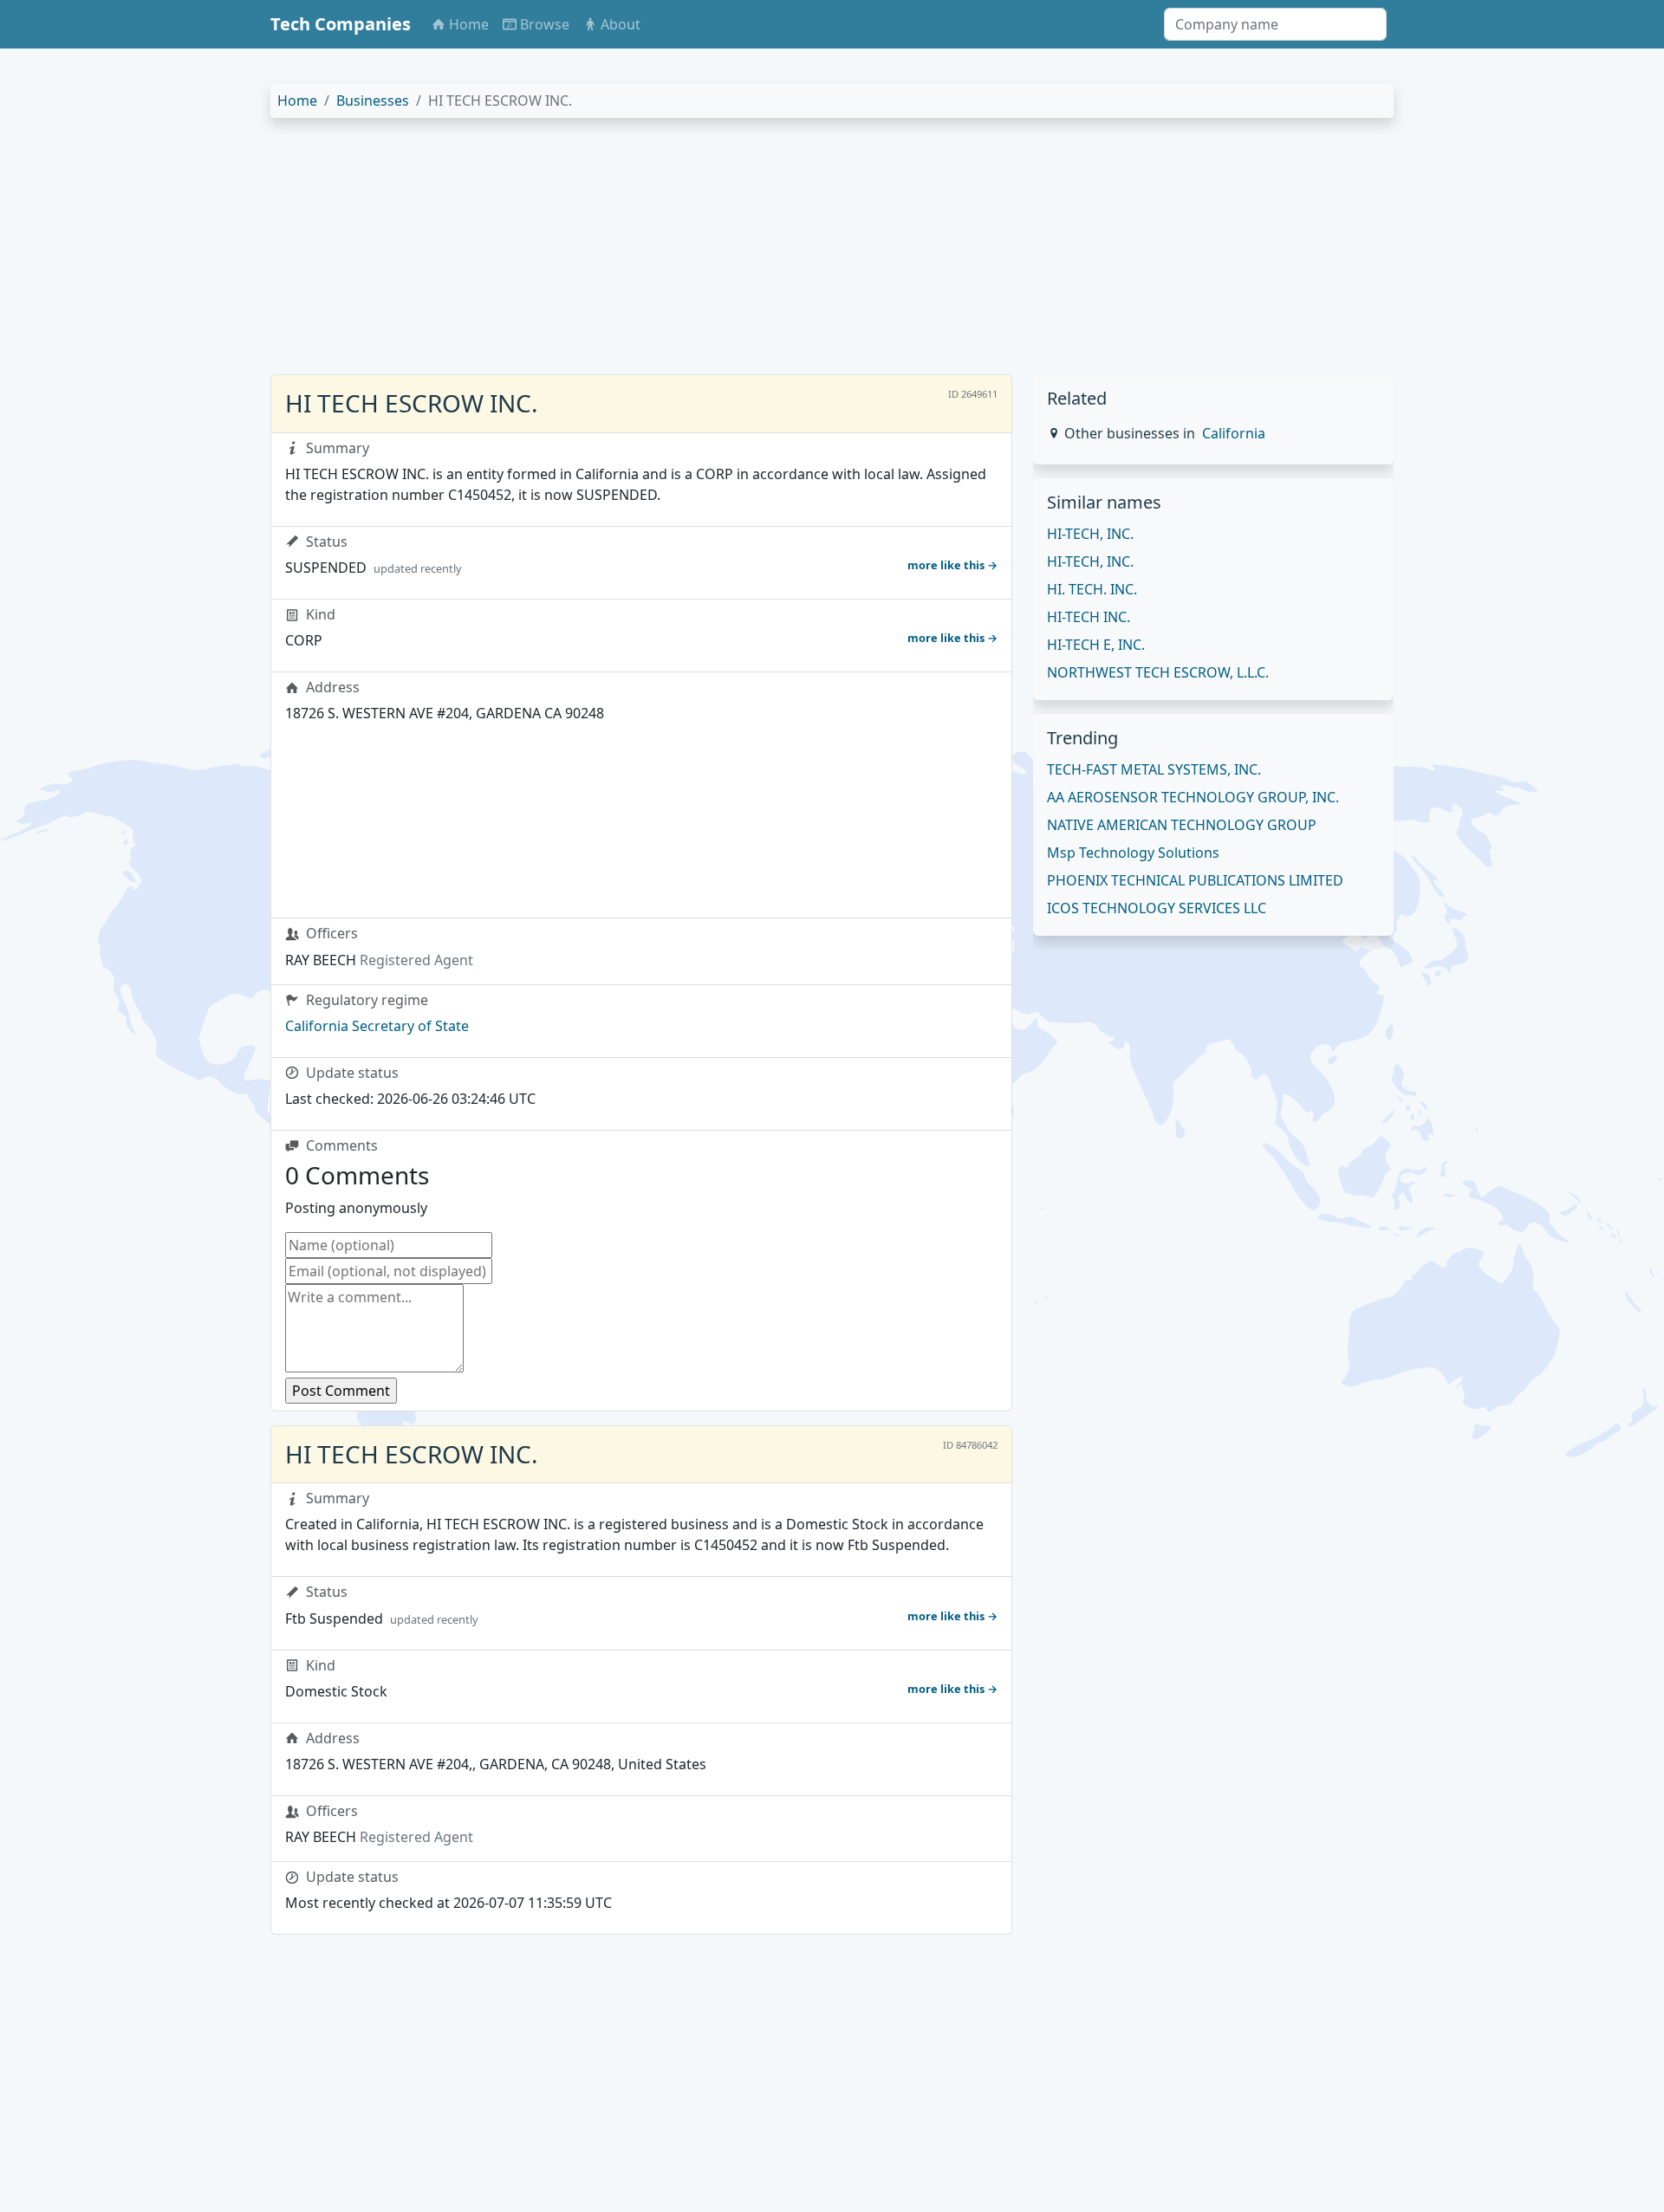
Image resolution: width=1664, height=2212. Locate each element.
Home (297, 101)
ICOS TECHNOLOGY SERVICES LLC (1157, 908)
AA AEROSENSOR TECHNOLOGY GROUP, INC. (1193, 797)
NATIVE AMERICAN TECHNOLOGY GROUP (1182, 825)
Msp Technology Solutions (1133, 853)
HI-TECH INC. (1089, 617)
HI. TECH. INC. (1092, 589)
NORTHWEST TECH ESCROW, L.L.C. (1158, 672)
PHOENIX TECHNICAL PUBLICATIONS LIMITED (1195, 880)
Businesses (373, 101)
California (1234, 433)
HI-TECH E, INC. (1096, 645)
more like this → (952, 565)
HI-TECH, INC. (1090, 534)
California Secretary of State (377, 1026)
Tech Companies (341, 24)
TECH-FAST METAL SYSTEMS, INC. (1154, 769)
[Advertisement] (790, 253)
